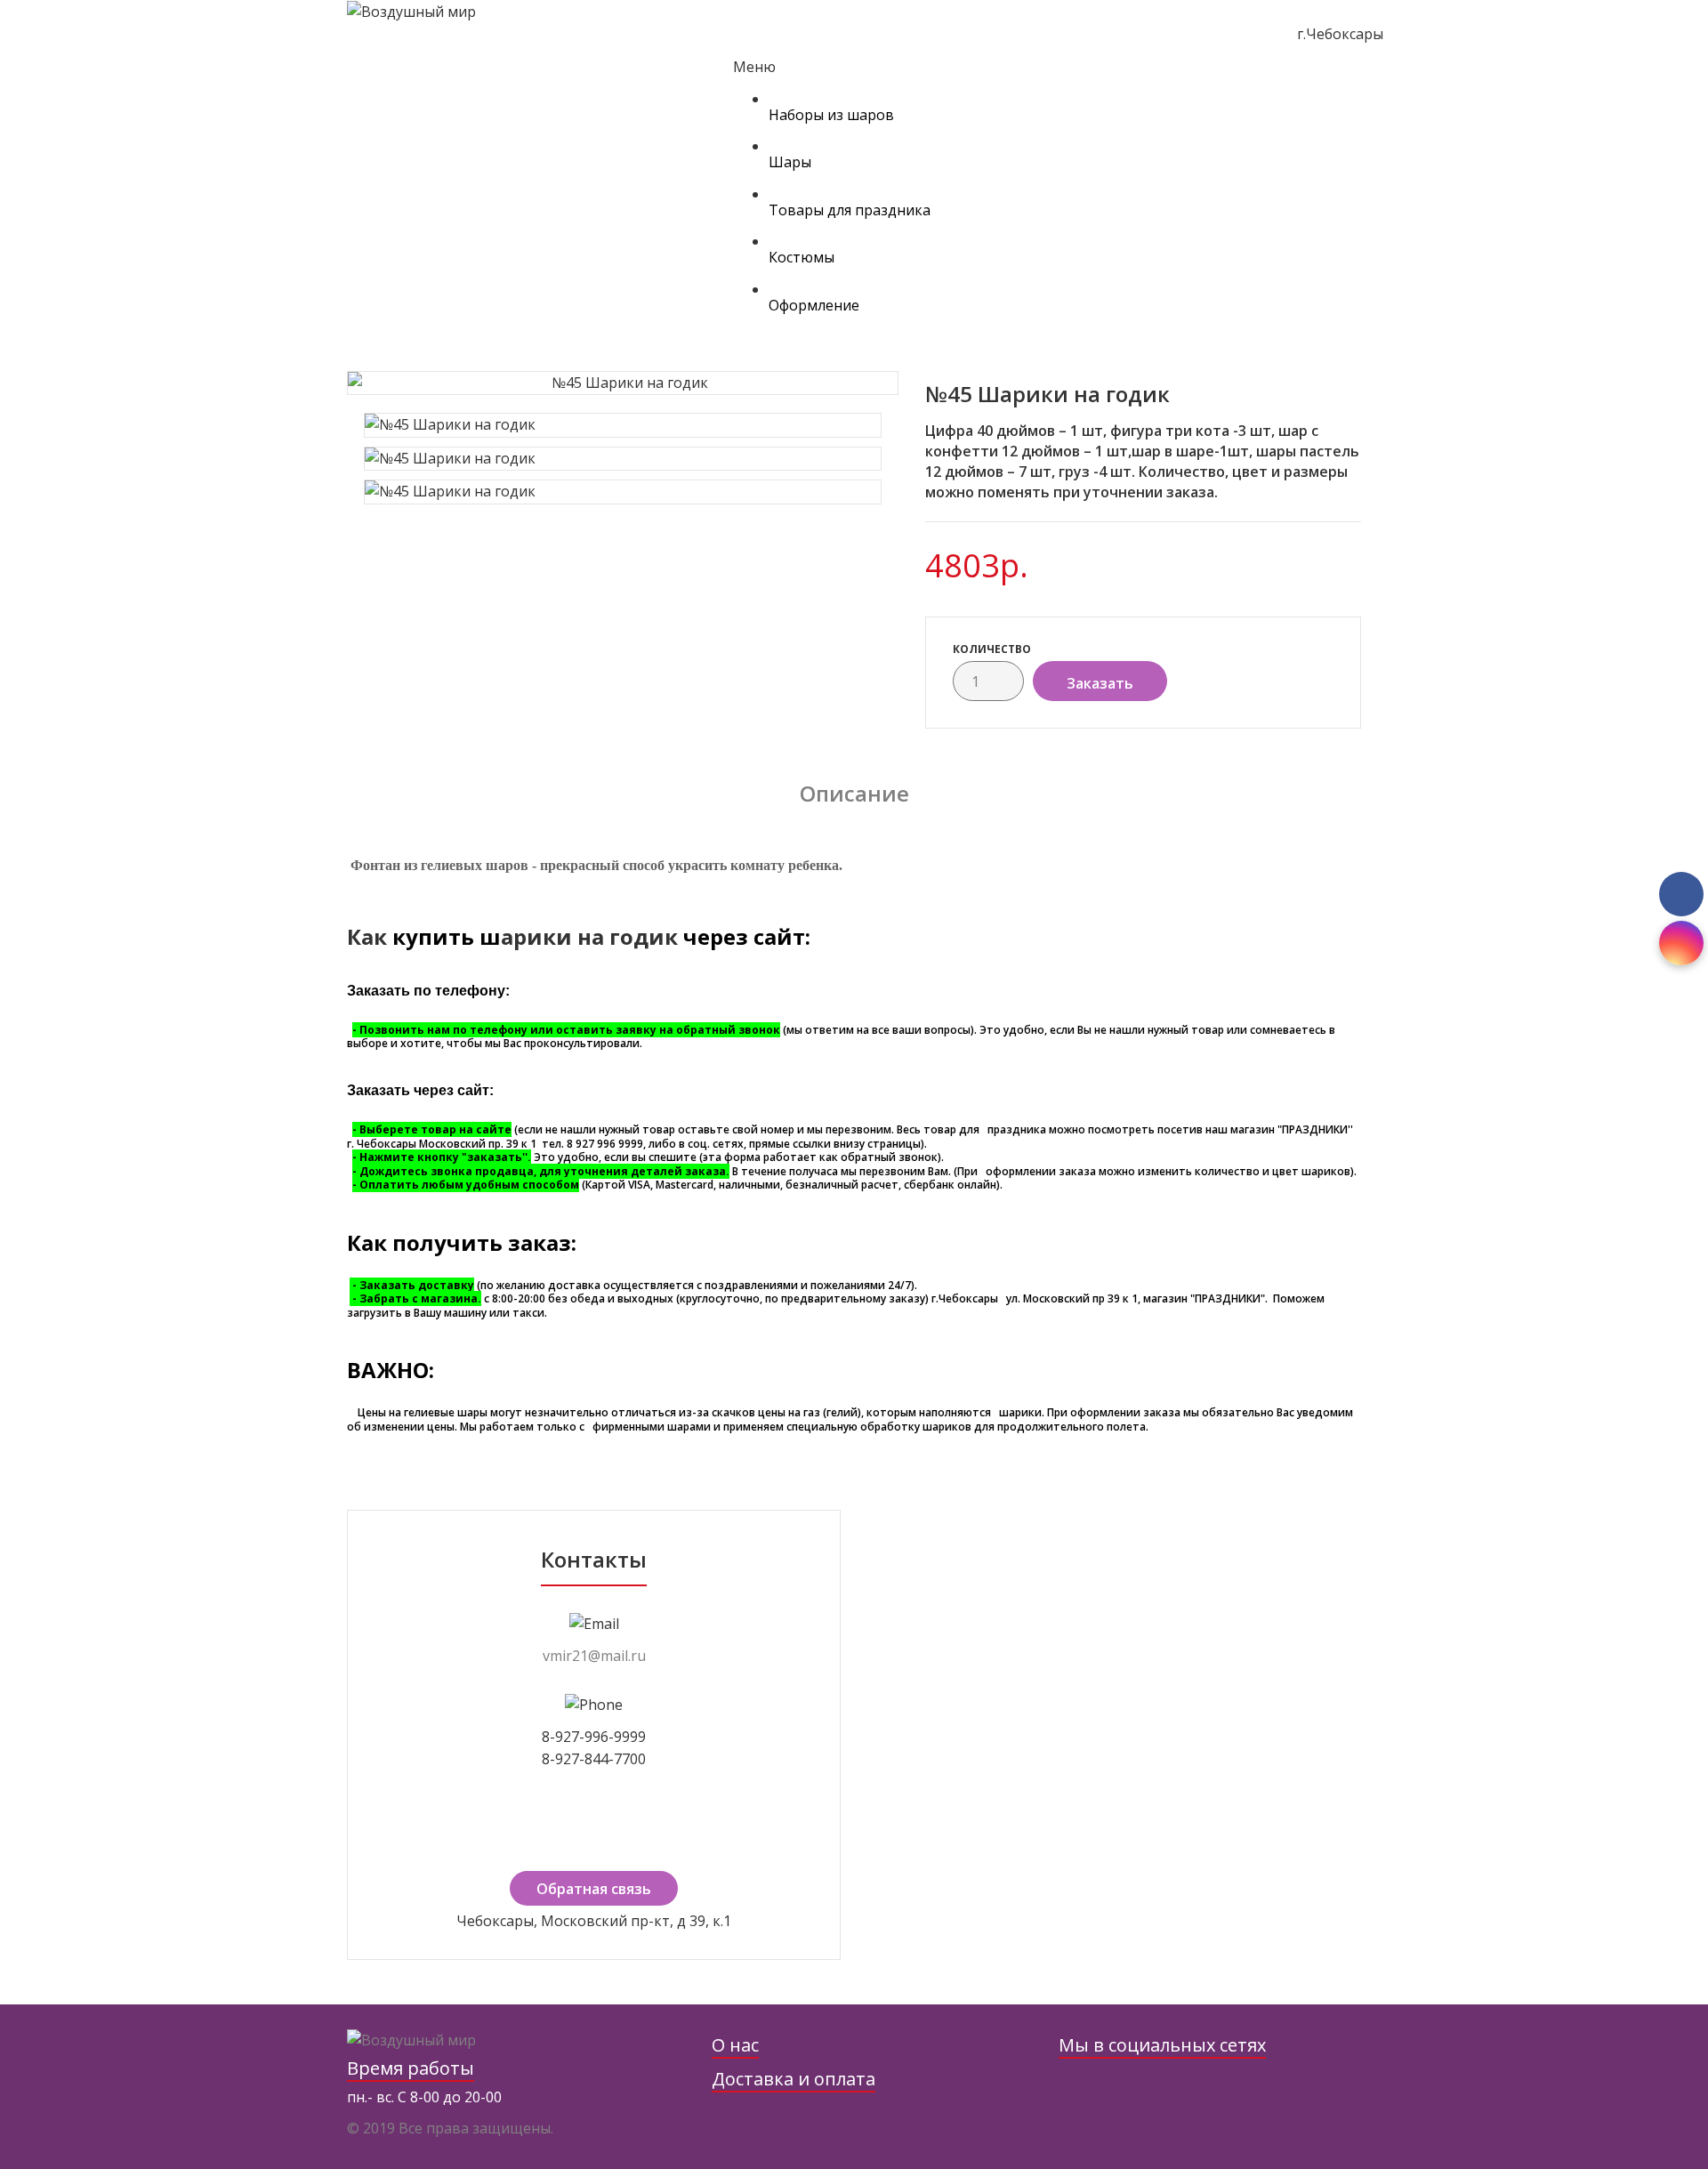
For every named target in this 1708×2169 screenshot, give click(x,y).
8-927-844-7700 (594, 1759)
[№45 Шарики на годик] (623, 383)
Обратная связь (594, 1889)
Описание (854, 793)
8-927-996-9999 (594, 1737)
